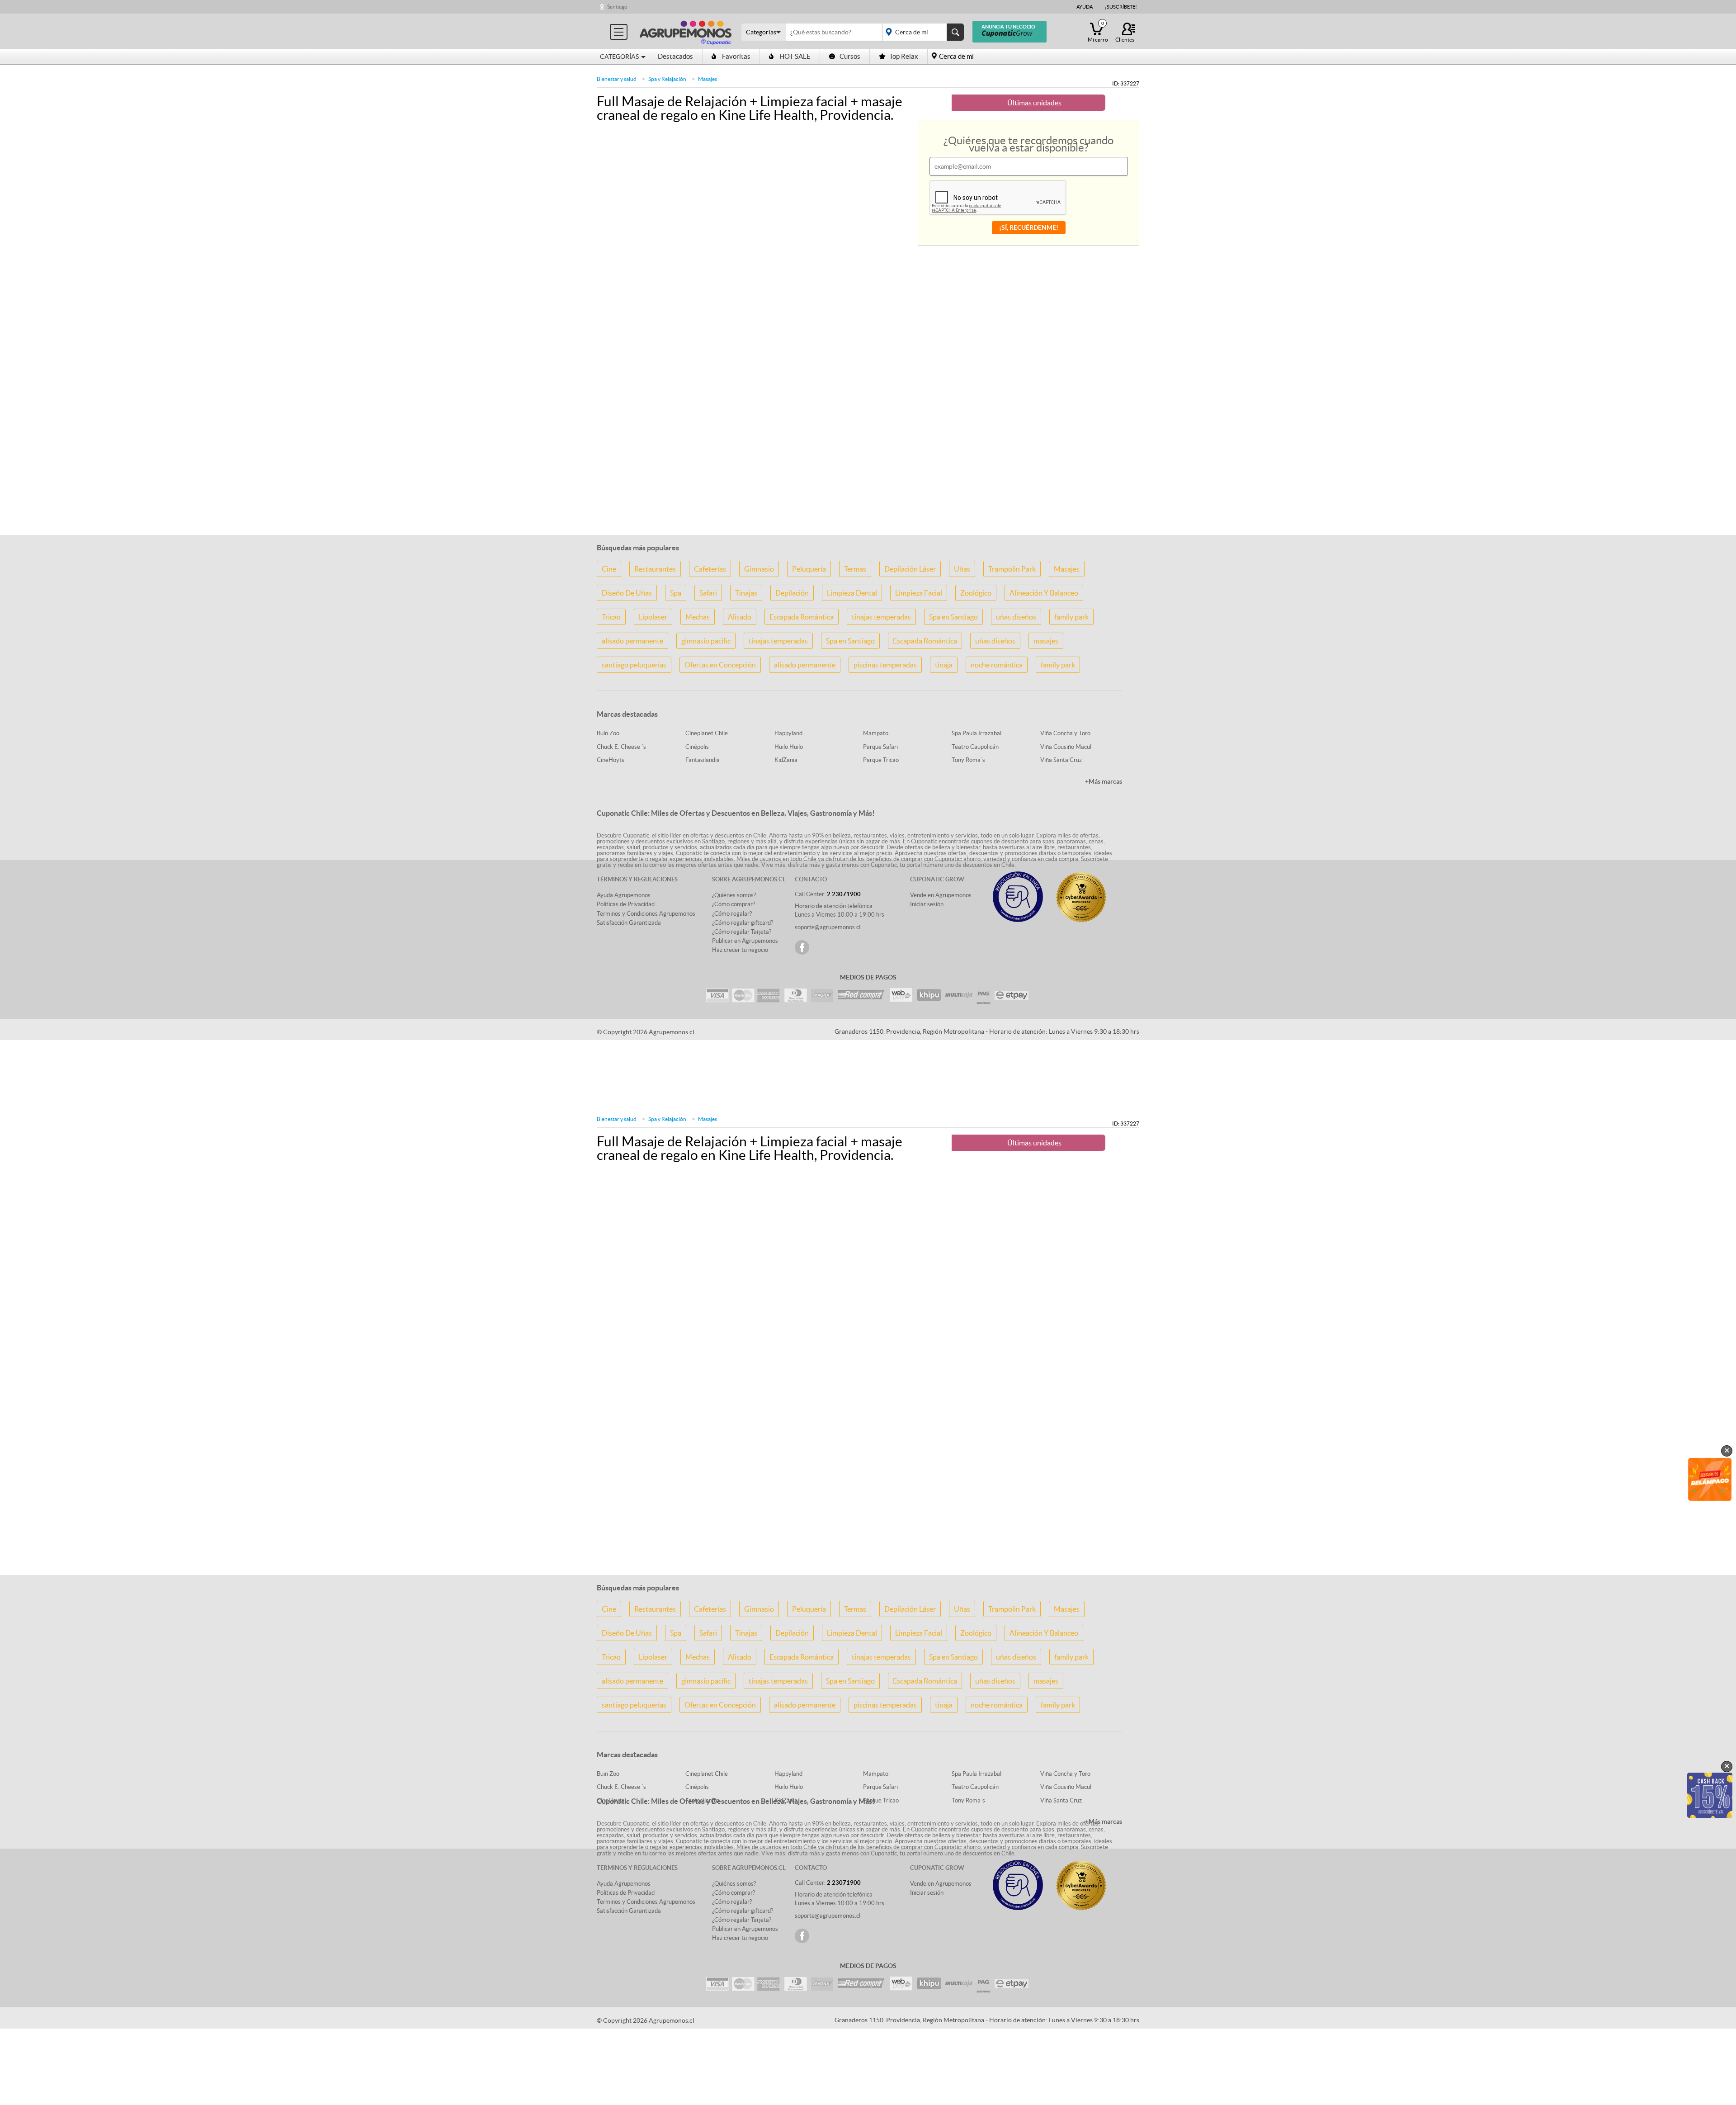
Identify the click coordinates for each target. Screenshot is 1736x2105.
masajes (1046, 641)
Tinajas (746, 593)
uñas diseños (1016, 617)
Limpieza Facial (919, 593)
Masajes (1067, 569)
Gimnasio (759, 569)
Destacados (675, 56)
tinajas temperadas (881, 617)
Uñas (962, 569)
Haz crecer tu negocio (740, 950)
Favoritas (736, 56)
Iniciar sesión (927, 904)
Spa (676, 593)
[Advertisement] (868, 471)
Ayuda (1085, 7)
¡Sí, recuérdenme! (1029, 227)
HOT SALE (795, 56)
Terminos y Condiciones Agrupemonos (646, 914)
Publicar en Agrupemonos (745, 941)
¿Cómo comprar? (734, 904)
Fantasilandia (703, 760)
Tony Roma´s (968, 760)
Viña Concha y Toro (1065, 733)
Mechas (698, 617)
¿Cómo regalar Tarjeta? (742, 932)
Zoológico (976, 593)
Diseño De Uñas (627, 593)
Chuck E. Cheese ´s (621, 747)
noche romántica (997, 665)
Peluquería (809, 569)
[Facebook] (802, 947)
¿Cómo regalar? (732, 914)
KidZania (786, 760)
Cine (609, 569)
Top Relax (904, 56)
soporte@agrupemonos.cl (828, 927)
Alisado (740, 617)
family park (1071, 617)
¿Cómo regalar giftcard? (743, 923)
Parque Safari (880, 747)
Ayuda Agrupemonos (624, 895)
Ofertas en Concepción (720, 665)
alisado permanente (632, 641)
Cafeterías (710, 569)
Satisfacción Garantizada (629, 923)
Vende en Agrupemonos (941, 895)
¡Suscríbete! (1121, 7)
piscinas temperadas (885, 665)
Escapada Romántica (802, 617)
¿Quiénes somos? (734, 895)
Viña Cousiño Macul (1066, 747)
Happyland (788, 733)
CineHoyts (611, 760)
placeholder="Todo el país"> (922, 32)
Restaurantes (655, 569)
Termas (855, 569)
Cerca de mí (956, 56)
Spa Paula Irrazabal (976, 733)
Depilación (792, 593)
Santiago (617, 7)
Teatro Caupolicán (975, 747)
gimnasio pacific (706, 641)
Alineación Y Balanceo (1044, 593)
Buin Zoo (608, 733)
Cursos (850, 56)
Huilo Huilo (789, 747)
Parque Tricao (881, 760)
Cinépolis (697, 747)
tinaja (944, 665)
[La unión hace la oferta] (686, 31)
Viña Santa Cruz (1061, 760)
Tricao (611, 617)
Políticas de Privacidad (626, 904)
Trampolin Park (1012, 569)
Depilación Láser (910, 569)
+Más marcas (1104, 781)
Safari (708, 593)
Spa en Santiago (953, 617)
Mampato (876, 733)
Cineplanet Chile (707, 733)
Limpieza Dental (852, 593)
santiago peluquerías (634, 665)
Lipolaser (653, 617)
